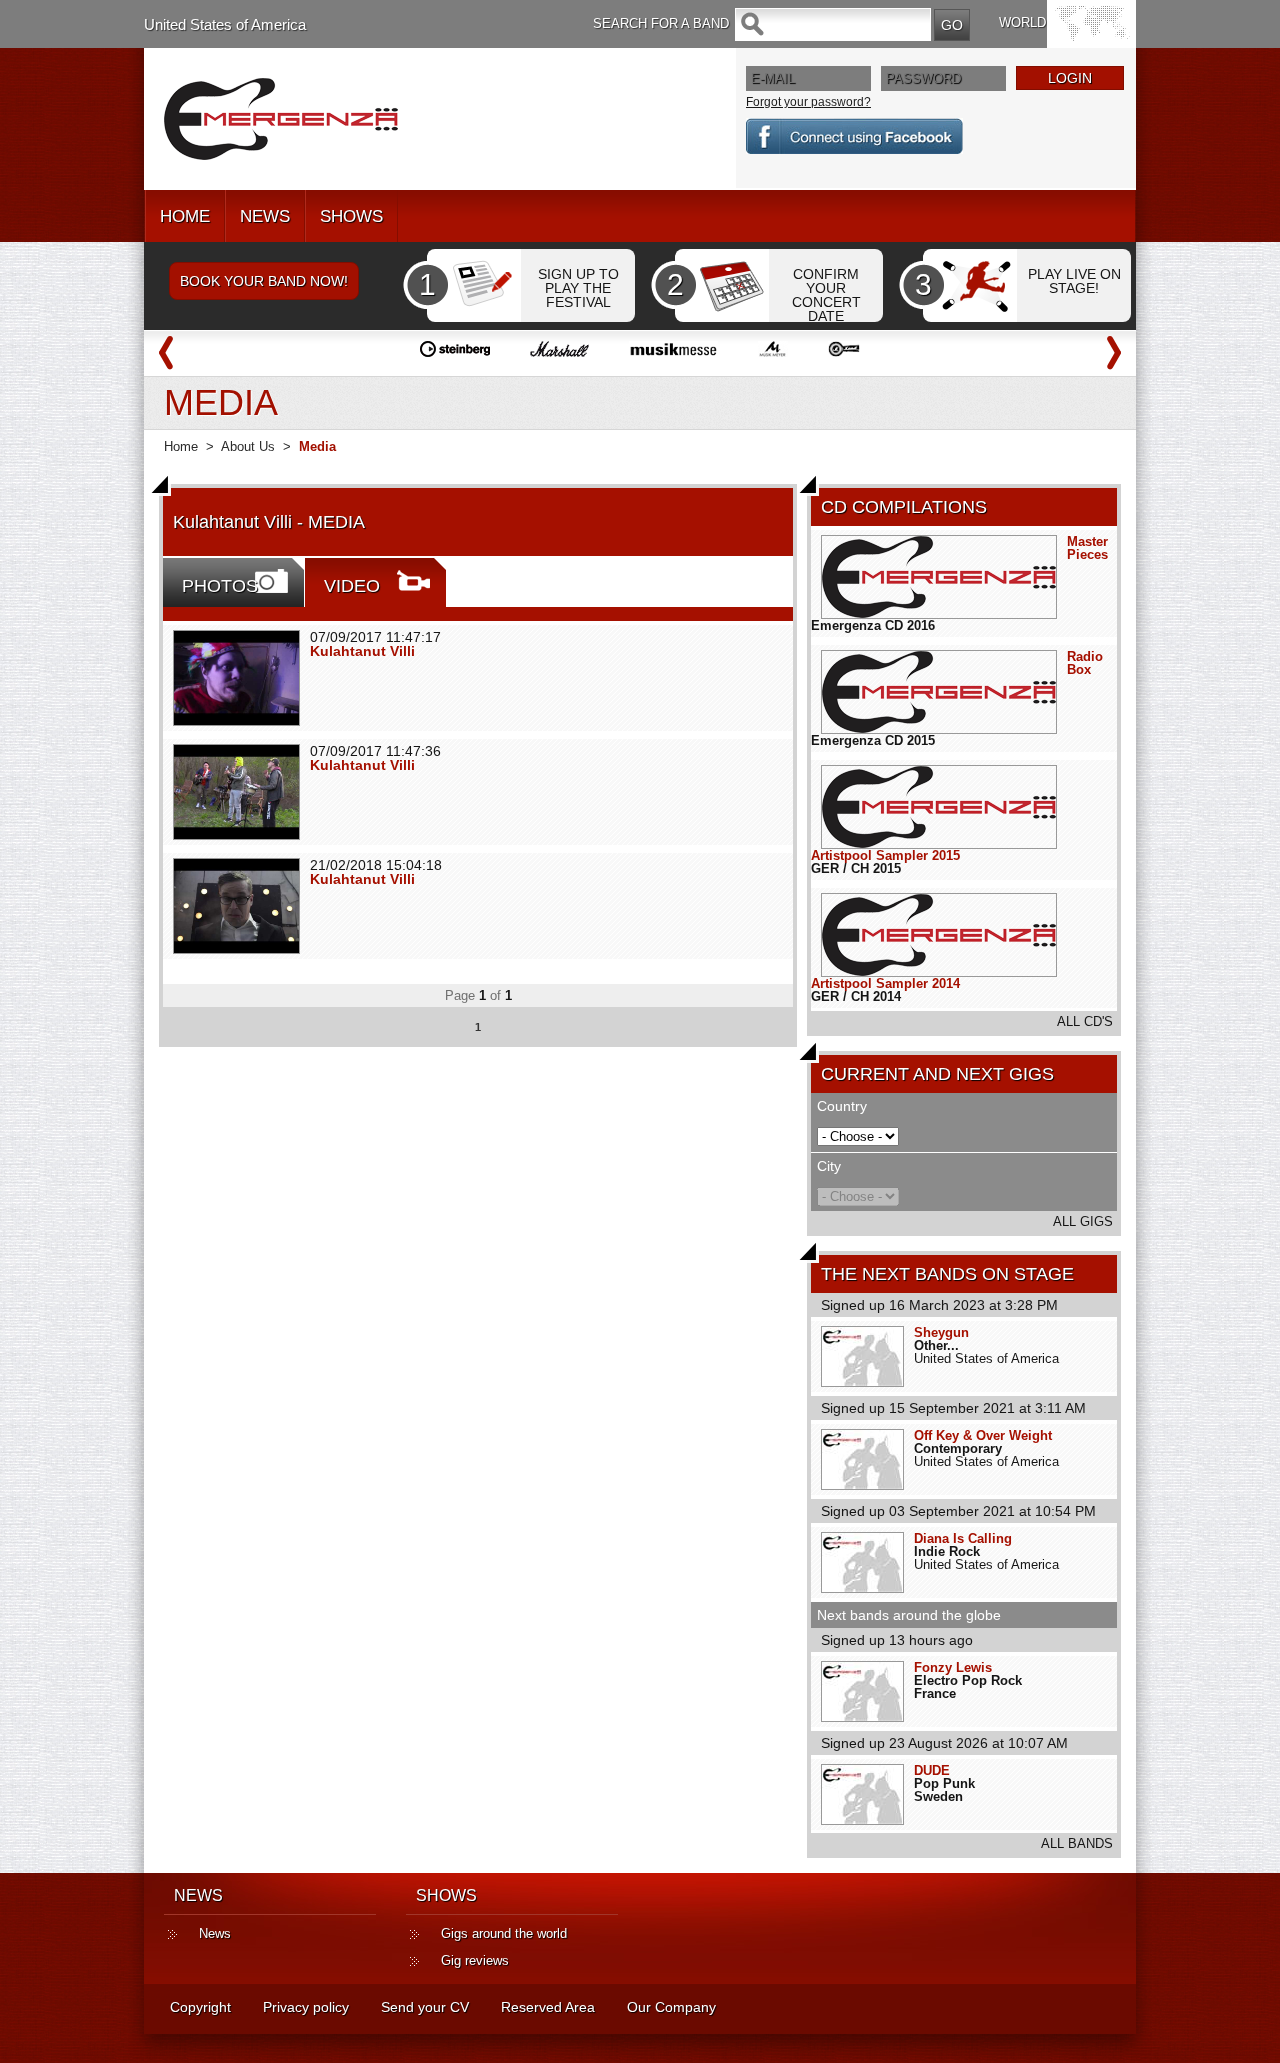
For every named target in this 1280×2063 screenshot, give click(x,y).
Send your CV (425, 2007)
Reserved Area (548, 2007)
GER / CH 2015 (856, 868)
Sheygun (941, 1332)
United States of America (225, 24)
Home (181, 446)
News (215, 1933)
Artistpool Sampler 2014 (885, 983)
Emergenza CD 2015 (873, 740)
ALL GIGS (1083, 1221)
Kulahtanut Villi (362, 651)
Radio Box (1085, 663)
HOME (185, 216)
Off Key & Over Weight (983, 1435)
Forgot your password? (808, 102)
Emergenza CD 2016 (873, 625)
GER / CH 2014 (856, 996)
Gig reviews (475, 1960)
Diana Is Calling (963, 1538)
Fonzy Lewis (953, 1667)
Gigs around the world (504, 1933)
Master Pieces (1087, 548)
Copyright (200, 2007)
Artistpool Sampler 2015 (885, 855)
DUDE (932, 1770)
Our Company (671, 2007)
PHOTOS (220, 586)
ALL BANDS (1077, 1843)
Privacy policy (306, 2007)
